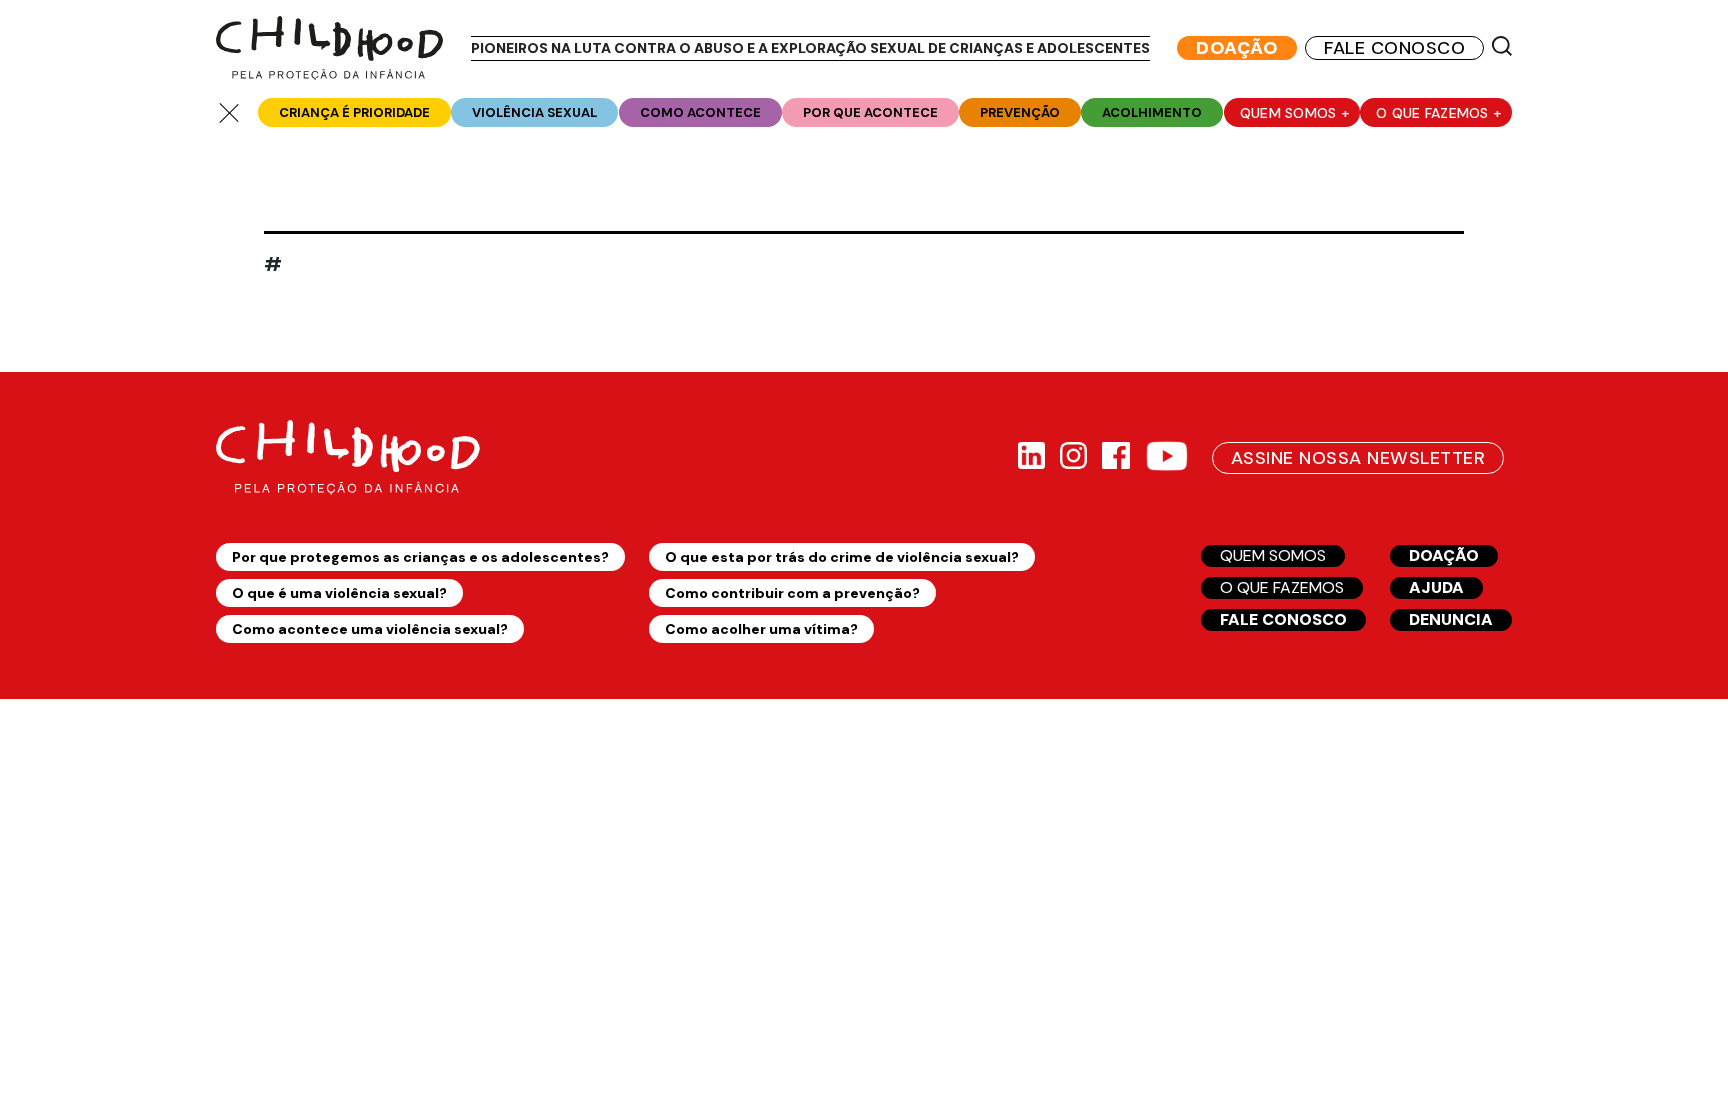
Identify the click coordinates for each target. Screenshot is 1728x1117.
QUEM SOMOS (1273, 555)
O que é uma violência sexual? (339, 593)
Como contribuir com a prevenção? (792, 593)
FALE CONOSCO (1394, 48)
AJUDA (1436, 587)
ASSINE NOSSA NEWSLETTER (1358, 458)
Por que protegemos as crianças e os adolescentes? (420, 557)
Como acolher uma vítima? (761, 629)
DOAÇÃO (1237, 48)
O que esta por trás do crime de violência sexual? (842, 557)
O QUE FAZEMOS (1282, 587)
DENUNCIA (1451, 619)
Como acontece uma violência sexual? (370, 629)
